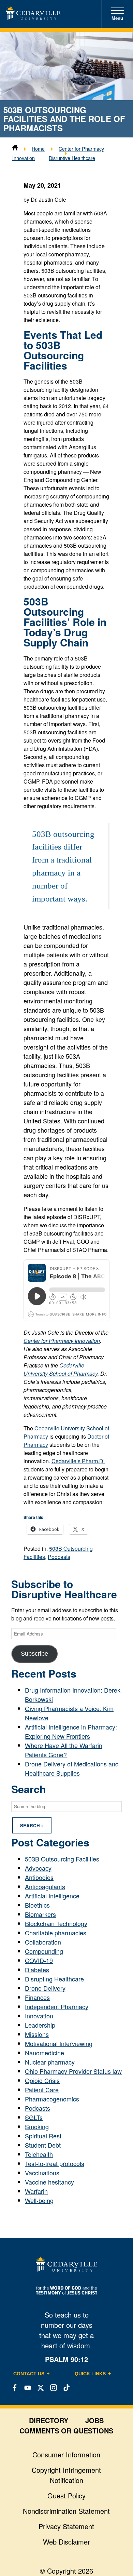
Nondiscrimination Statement (66, 2511)
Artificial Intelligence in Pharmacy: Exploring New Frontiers (71, 1731)
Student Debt (43, 2145)
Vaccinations (42, 2173)
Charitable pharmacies (56, 1933)
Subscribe (34, 1654)
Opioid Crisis (42, 2080)
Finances (37, 1997)
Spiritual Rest (43, 2136)
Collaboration (43, 1942)
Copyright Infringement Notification (66, 2475)
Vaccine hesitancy (49, 2182)
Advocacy (38, 1868)
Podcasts (59, 1557)
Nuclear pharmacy (50, 2062)
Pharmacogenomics (52, 2099)
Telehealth (39, 2154)
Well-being (39, 2200)
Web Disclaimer (66, 2542)
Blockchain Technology (56, 1923)
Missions (37, 2034)
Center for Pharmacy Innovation (62, 1341)
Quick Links (90, 2374)
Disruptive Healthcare (72, 158)
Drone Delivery (45, 1988)
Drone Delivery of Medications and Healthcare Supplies (72, 1768)
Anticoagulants (45, 1886)
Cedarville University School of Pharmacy (61, 1369)
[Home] (15, 149)
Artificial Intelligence (52, 1896)
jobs (94, 2420)
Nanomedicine (45, 2053)
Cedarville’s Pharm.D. (78, 1461)
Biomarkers (40, 1914)
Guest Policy (66, 2495)
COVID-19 (39, 1960)
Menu (117, 18)
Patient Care (42, 2090)
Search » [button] (32, 1825)
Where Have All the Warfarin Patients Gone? (64, 1750)
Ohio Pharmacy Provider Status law (73, 2071)
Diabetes (37, 1970)
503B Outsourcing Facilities (62, 1859)
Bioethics (37, 1905)
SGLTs (34, 2117)
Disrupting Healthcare (54, 1979)
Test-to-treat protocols (55, 2163)
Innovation (39, 2016)
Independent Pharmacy (57, 2006)
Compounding (44, 1951)
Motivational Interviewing (59, 2043)
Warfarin (36, 2191)
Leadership (40, 2025)
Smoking (37, 2126)
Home (38, 149)
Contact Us (29, 2374)
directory (49, 2420)
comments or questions (66, 2431)
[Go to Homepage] (33, 17)
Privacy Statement (66, 2526)
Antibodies (39, 1877)
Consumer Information (66, 2454)
